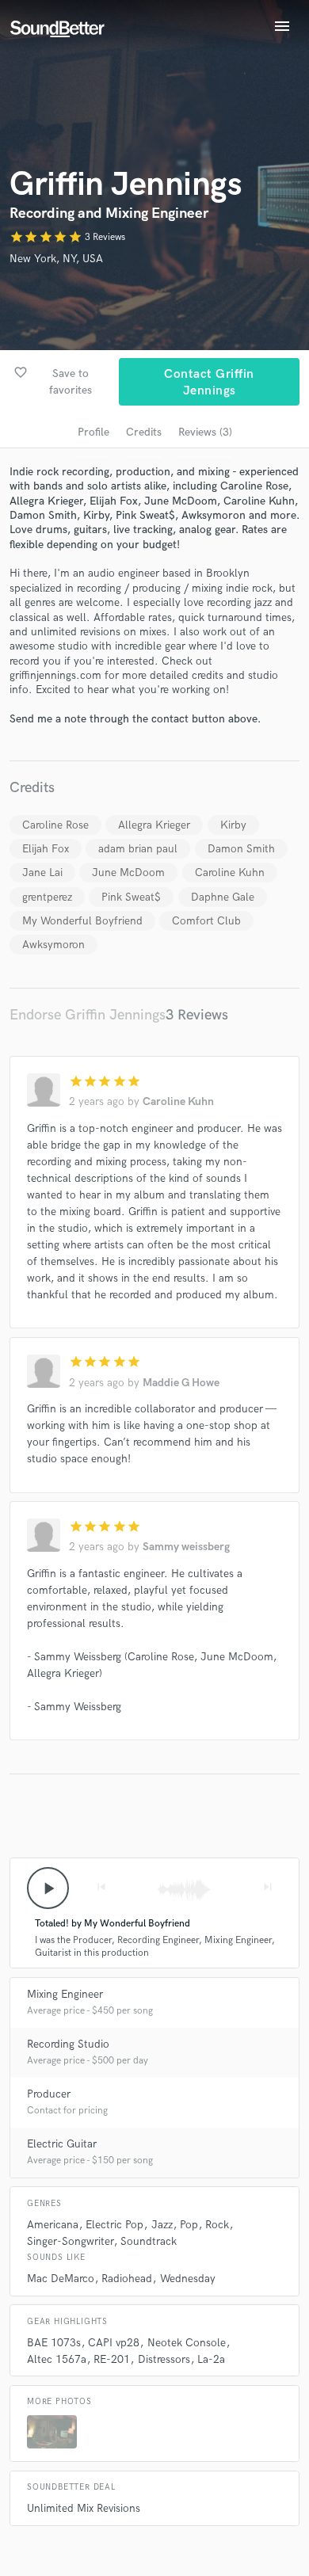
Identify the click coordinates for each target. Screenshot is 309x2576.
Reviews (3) (205, 432)
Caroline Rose (55, 825)
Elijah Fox (46, 849)
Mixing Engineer (65, 1994)
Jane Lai (42, 873)
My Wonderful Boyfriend (82, 921)
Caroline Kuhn (230, 873)
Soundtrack (149, 2241)
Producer (49, 2094)
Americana (53, 2225)
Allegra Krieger (154, 825)
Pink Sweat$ (131, 897)
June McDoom (128, 873)
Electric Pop (114, 2225)
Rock (217, 2225)
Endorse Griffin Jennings (88, 1015)
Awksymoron (53, 945)
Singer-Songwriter (70, 2241)
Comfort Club (206, 921)
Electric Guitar (62, 2144)
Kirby (233, 825)
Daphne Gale (223, 897)
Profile (93, 432)
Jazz (162, 2225)
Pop (189, 2225)
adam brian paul (138, 849)
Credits (144, 432)
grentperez (47, 897)
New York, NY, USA (56, 259)
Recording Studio (68, 2044)
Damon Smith (241, 849)
